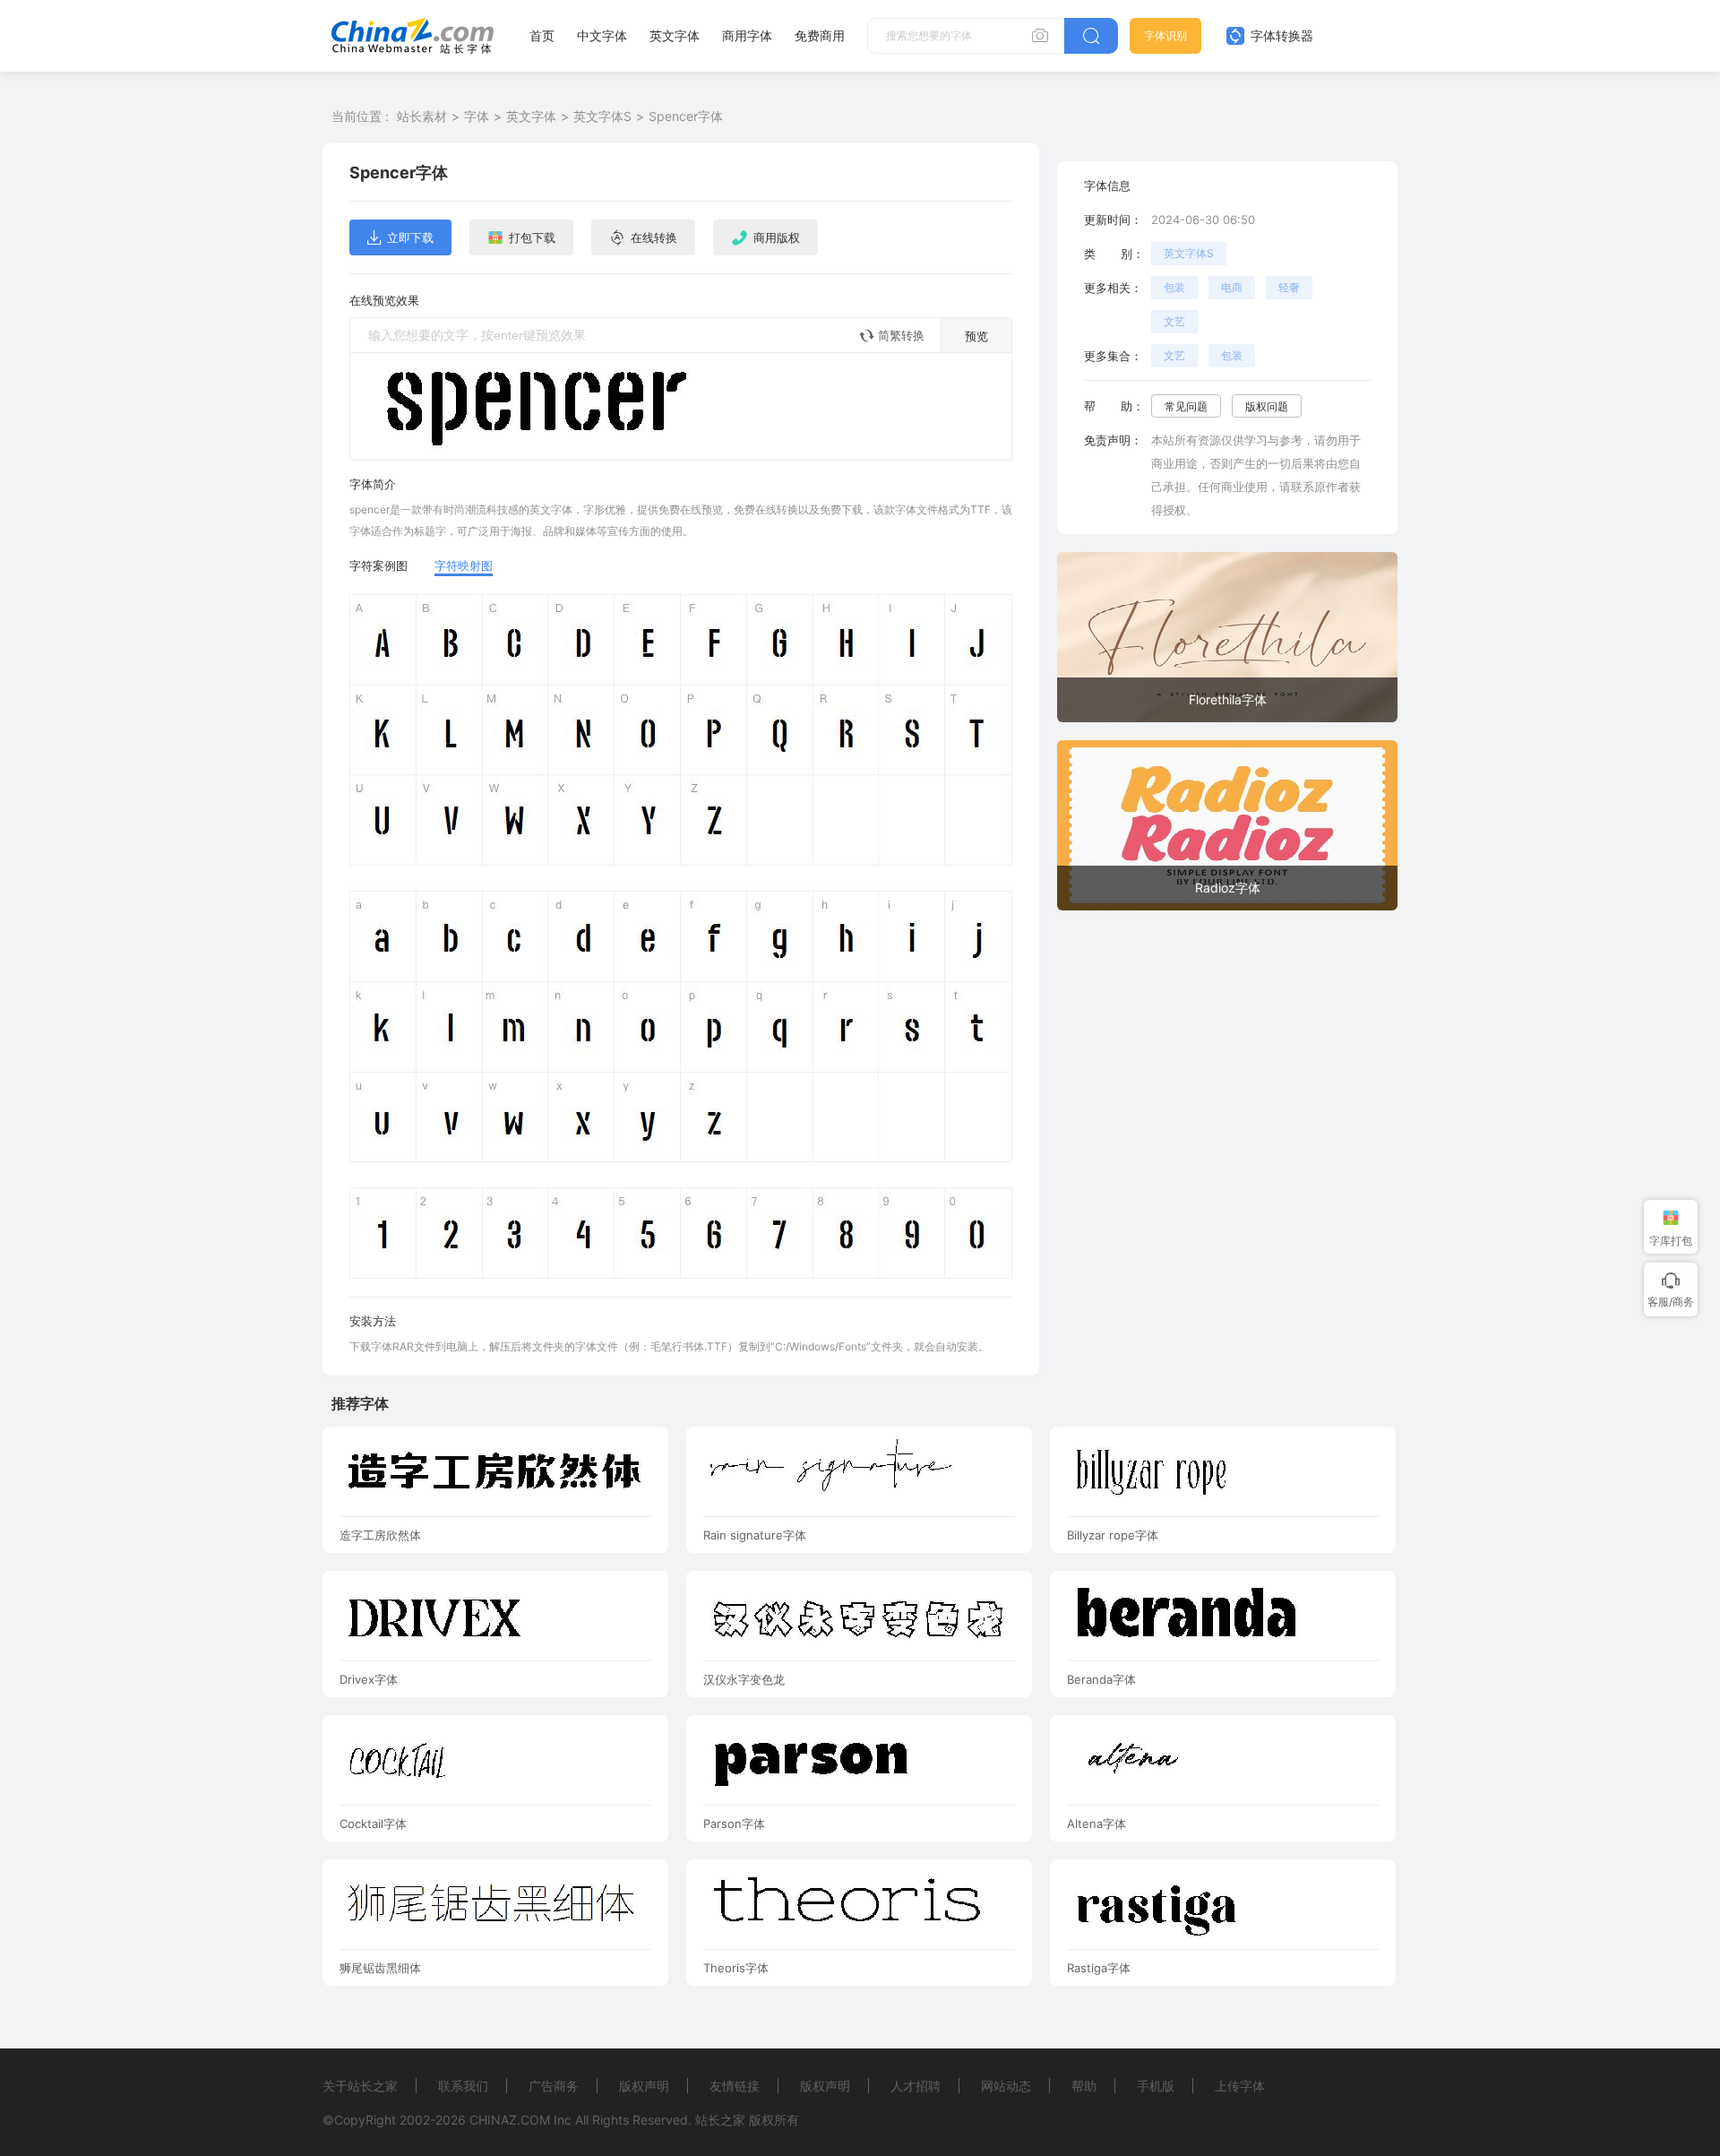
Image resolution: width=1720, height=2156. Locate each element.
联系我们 (463, 2086)
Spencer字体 (686, 116)
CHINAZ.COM (510, 2120)
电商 (1232, 287)
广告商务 (554, 2086)
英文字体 (675, 35)
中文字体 (602, 35)
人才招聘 (916, 2086)
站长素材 (422, 116)
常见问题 (1186, 406)
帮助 (1084, 2086)
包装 (1174, 287)
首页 (542, 35)
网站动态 (1006, 2086)
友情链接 (735, 2086)
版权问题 (1267, 406)
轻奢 (1289, 287)
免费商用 (820, 35)
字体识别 (1165, 35)
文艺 (1174, 321)
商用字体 (747, 35)
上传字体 (1240, 2086)
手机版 (1156, 2086)
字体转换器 (1280, 35)
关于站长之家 (360, 2086)
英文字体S (602, 116)
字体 (477, 116)
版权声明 (644, 2086)
